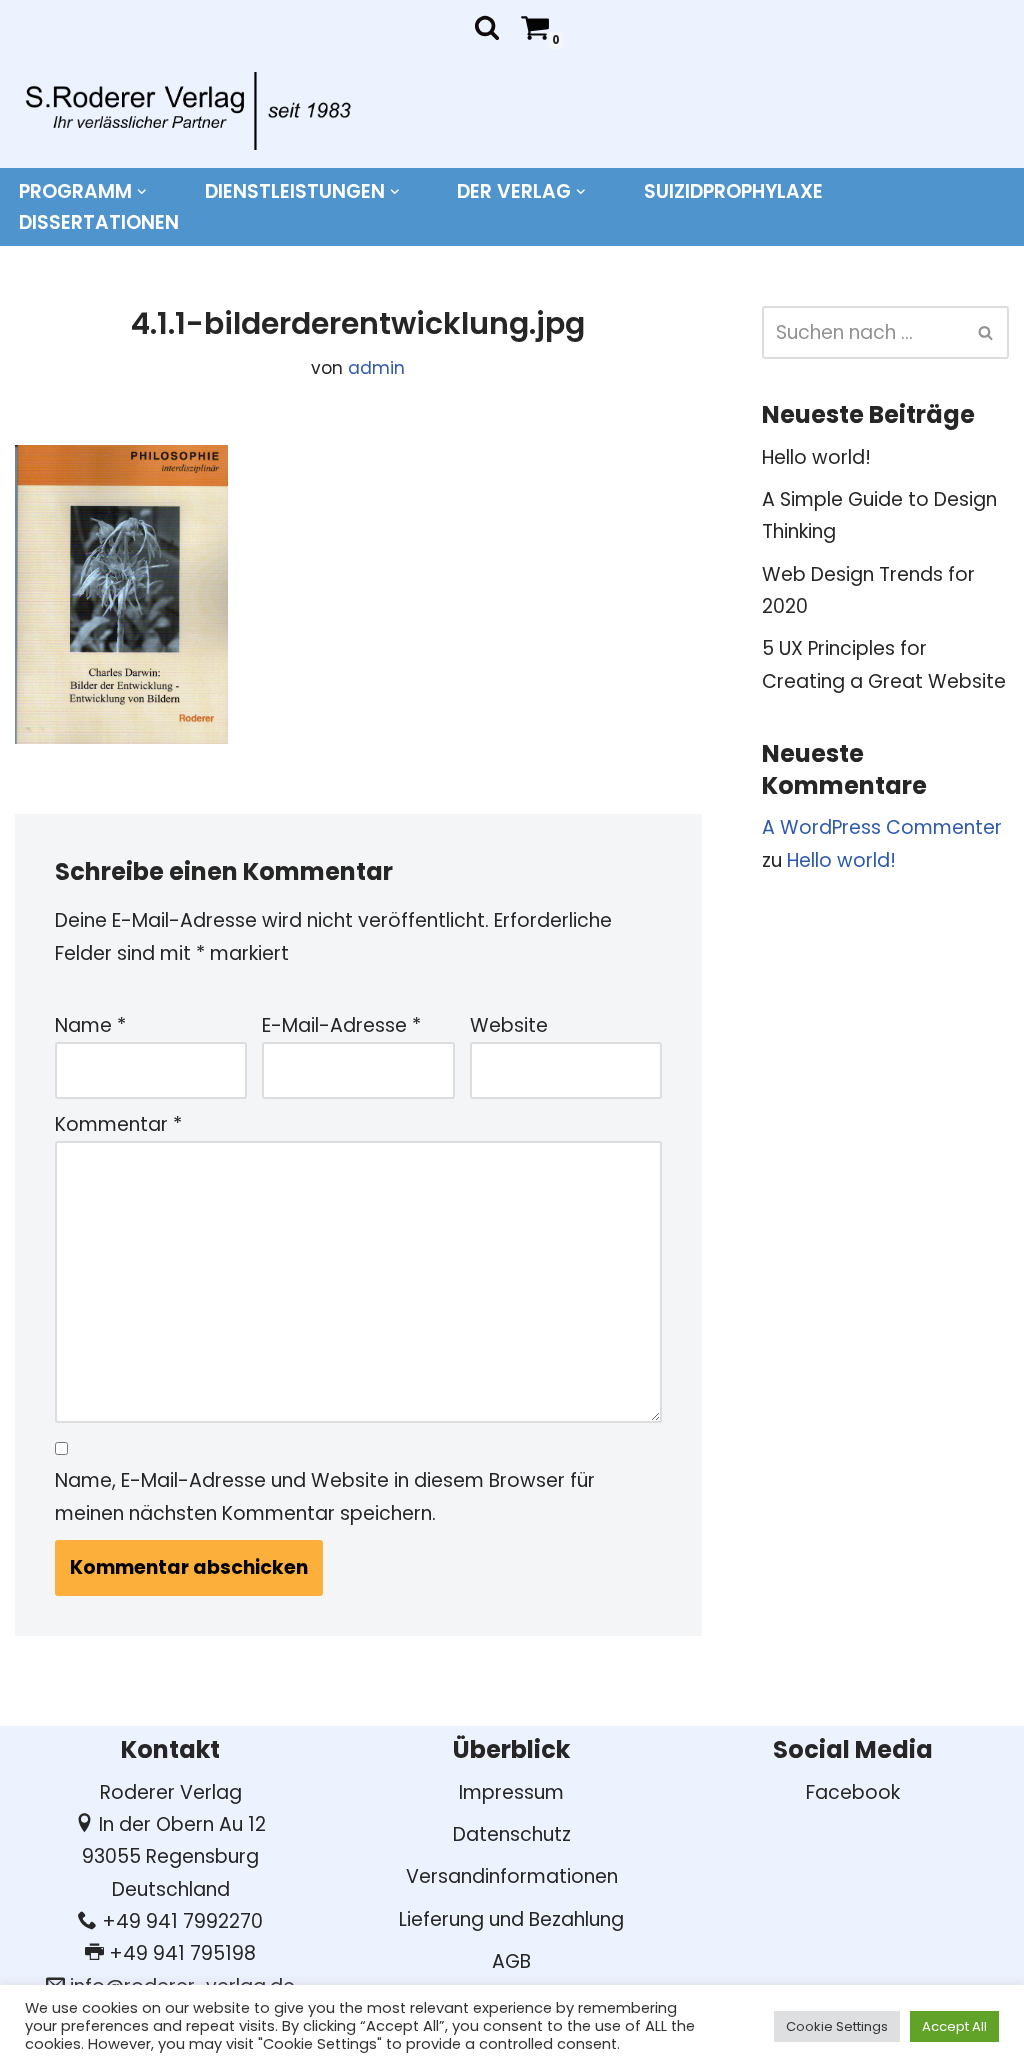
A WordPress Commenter (882, 827)
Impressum (511, 1792)
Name (90, 1025)
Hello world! (816, 457)
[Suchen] (487, 27)
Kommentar (118, 1124)
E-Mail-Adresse (341, 1025)
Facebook (853, 1792)
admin (376, 368)
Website (509, 1025)
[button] (142, 192)
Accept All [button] (954, 2026)
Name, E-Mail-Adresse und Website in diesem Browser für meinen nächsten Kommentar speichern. (325, 1496)
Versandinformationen (512, 1876)
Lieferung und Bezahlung (511, 1919)
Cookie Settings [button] (837, 2026)
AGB (511, 1961)
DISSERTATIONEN (99, 222)
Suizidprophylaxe (733, 191)
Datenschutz (512, 1834)
